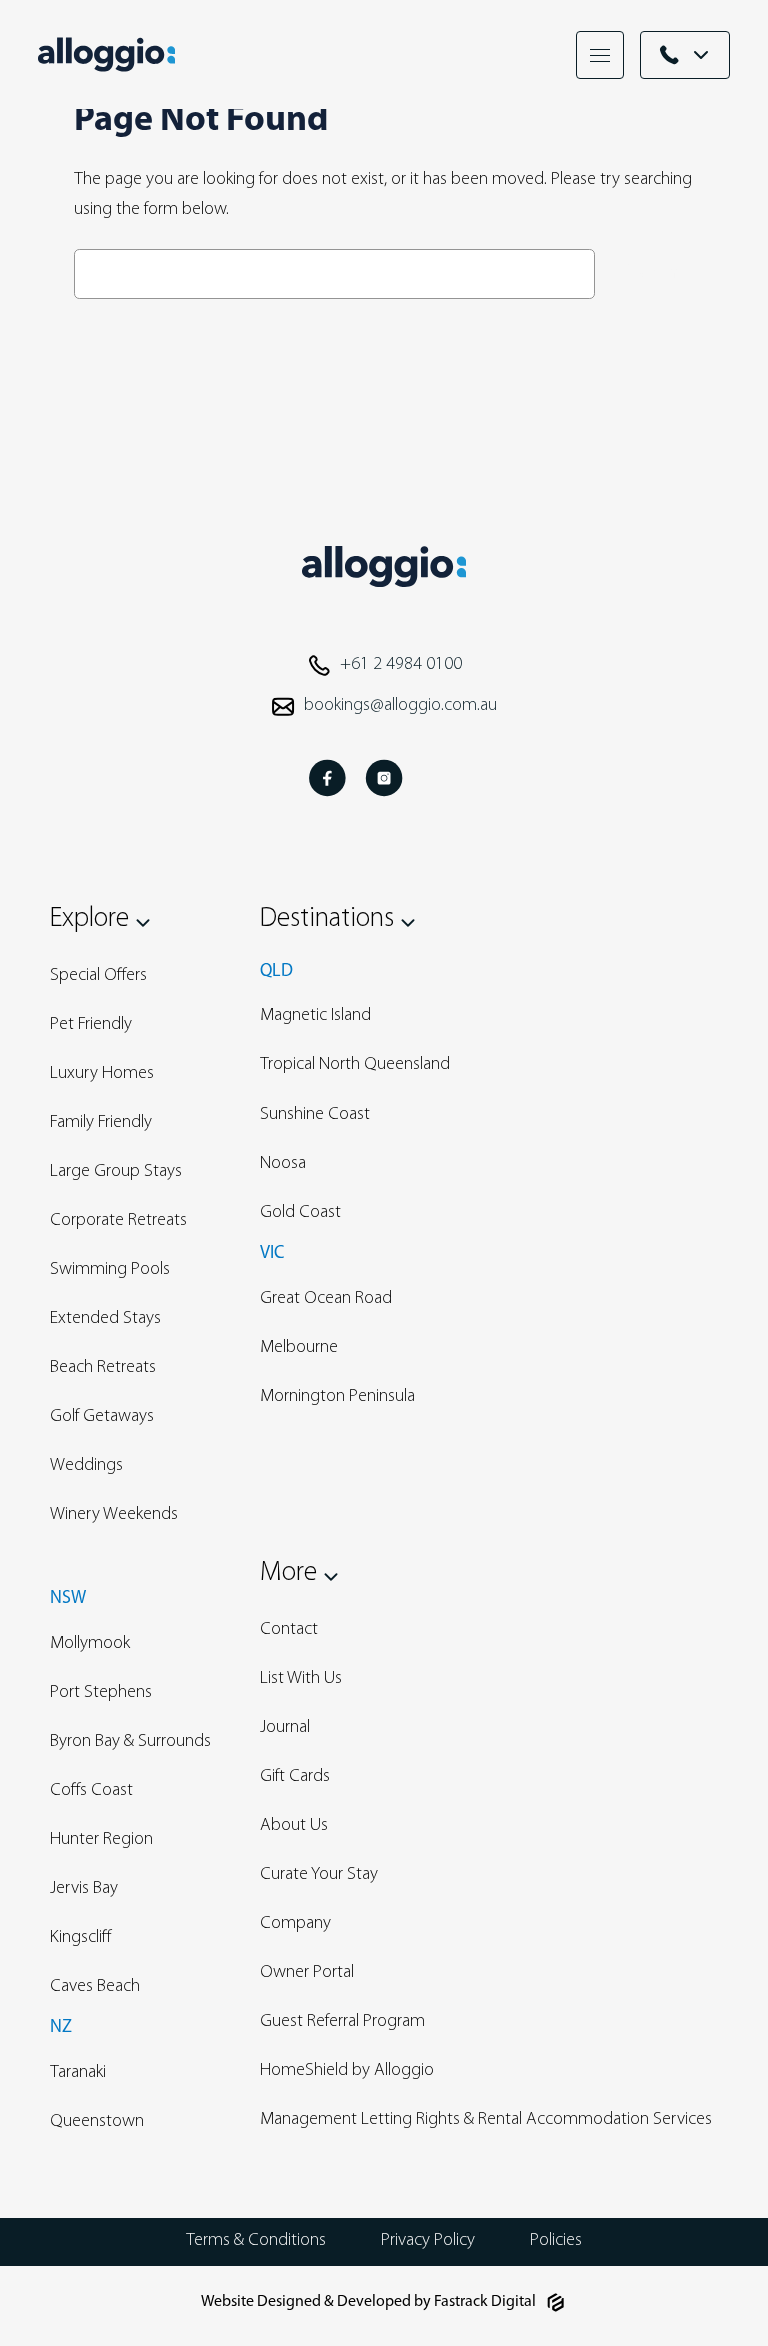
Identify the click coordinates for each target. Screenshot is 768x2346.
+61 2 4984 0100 (401, 665)
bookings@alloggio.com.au (400, 706)
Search (649, 273)
